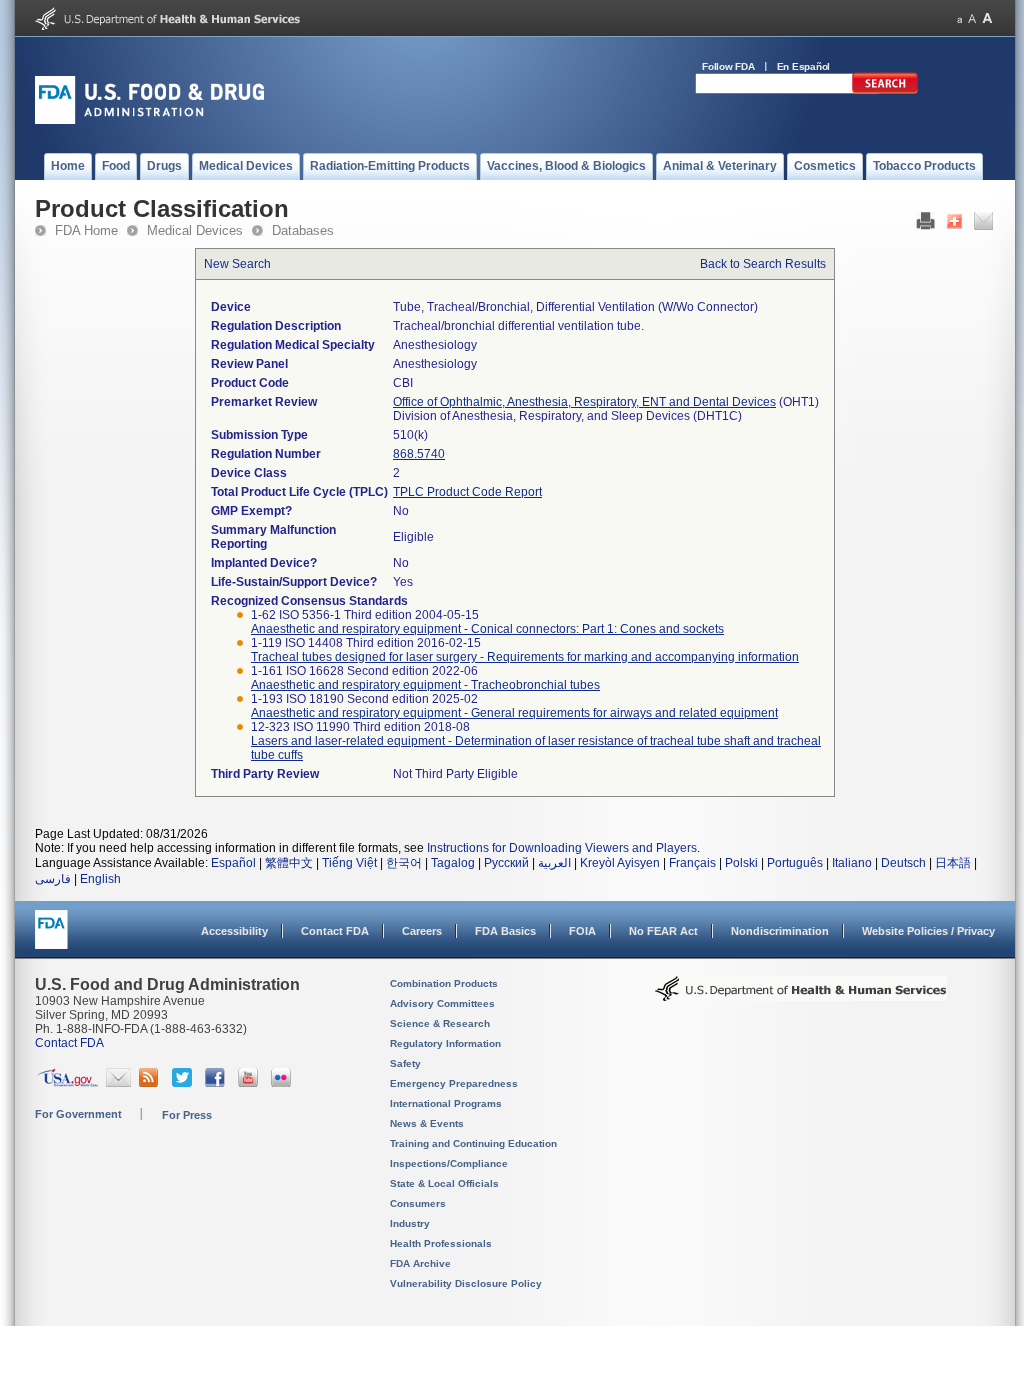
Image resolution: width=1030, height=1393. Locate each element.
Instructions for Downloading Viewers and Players (562, 848)
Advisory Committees (442, 1003)
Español (233, 863)
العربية (554, 863)
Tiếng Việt (349, 863)
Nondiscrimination (780, 931)
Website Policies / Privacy (928, 931)
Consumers (418, 1203)
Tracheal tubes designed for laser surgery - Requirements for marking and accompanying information (525, 657)
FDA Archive (420, 1263)
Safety (405, 1063)
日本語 (953, 863)
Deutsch (903, 863)
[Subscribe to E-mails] (118, 1083)
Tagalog (453, 863)
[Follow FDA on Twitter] (184, 1083)
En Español (804, 66)
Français (692, 863)
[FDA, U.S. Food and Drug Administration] (149, 120)
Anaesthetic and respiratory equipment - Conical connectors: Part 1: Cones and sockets (487, 629)
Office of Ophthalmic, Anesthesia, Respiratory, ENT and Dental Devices (584, 402)
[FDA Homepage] (51, 938)
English (100, 879)
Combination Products (444, 983)
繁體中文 (289, 863)
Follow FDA (728, 66)
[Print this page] (925, 226)
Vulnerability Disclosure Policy (466, 1283)
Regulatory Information (445, 1043)
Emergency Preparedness (454, 1083)
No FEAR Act (663, 931)
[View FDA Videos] (250, 1083)
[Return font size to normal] (972, 18)
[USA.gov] (67, 1083)
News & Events (427, 1123)
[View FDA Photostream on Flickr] (283, 1083)
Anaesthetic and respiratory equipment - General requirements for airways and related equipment (514, 713)
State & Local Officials (444, 1183)
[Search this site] (885, 90)
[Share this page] (954, 226)
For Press (187, 1115)
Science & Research (440, 1023)
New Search (237, 264)
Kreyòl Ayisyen (620, 863)
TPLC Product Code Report (467, 492)
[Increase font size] (987, 18)
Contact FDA (335, 931)
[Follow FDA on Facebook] (217, 1083)
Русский (506, 863)
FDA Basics (505, 931)
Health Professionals (441, 1243)
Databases (303, 230)
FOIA (582, 931)
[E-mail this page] (983, 226)
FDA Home (86, 230)
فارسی (53, 879)
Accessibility (234, 931)
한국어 (404, 863)
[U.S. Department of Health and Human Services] (167, 26)
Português (795, 863)
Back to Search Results (763, 264)
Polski (741, 863)
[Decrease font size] (959, 18)
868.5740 (419, 454)
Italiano (852, 863)
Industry (410, 1223)
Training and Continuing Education (473, 1143)
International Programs (446, 1103)
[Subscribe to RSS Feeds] (151, 1083)
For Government (78, 1114)
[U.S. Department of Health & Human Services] (801, 996)
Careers (422, 931)
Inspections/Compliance (449, 1163)
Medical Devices (195, 230)
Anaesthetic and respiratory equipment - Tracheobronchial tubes (425, 685)
